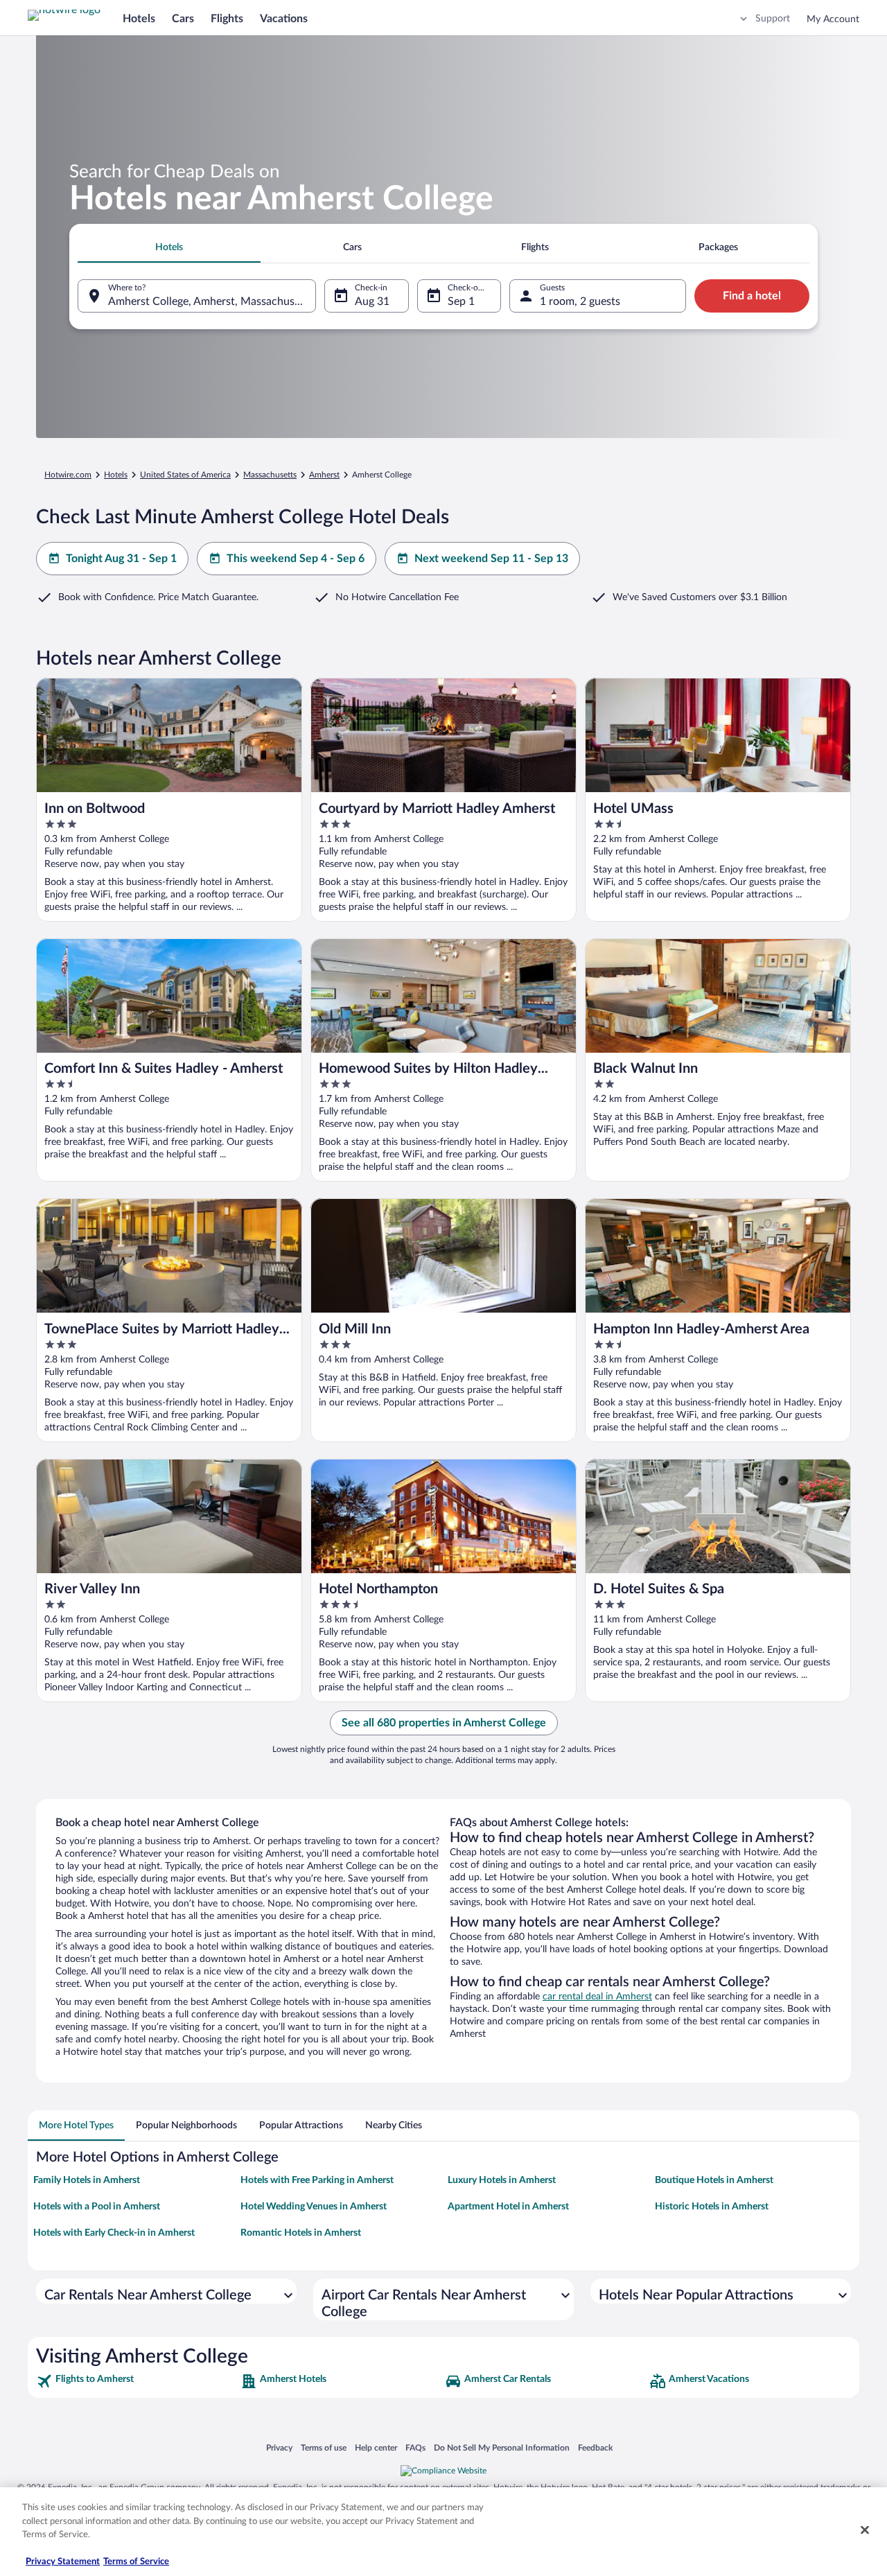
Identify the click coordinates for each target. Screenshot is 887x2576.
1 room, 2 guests (580, 301)
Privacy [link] (279, 2447)
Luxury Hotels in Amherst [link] (502, 2180)
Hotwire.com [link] (68, 475)
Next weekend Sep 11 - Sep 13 (491, 559)
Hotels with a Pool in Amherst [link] (97, 2207)
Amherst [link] (324, 475)
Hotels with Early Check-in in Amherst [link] (114, 2233)
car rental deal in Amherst (597, 1997)
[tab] (169, 247)
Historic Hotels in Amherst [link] (712, 2207)
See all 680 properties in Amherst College (444, 1723)
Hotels (139, 19)
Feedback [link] (595, 2447)
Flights (227, 19)
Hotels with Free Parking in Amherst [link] (317, 2180)
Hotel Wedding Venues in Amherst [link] (314, 2207)
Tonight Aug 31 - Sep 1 (121, 559)
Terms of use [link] (324, 2447)
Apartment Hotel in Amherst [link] (508, 2207)
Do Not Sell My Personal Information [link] (502, 2447)
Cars (183, 19)
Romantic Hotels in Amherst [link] (301, 2233)
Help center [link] (376, 2447)
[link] (137, 2381)
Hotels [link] (116, 475)
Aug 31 (372, 301)
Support (773, 19)
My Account (833, 19)
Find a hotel (752, 296)
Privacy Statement (63, 2562)
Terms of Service (136, 2562)
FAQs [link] (415, 2447)
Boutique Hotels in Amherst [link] (714, 2180)
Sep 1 (461, 301)
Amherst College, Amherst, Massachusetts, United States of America (212, 301)
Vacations (284, 19)
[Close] (865, 2530)
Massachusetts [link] (270, 475)
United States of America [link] (185, 475)
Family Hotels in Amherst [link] (87, 2180)
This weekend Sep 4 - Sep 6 (296, 559)
